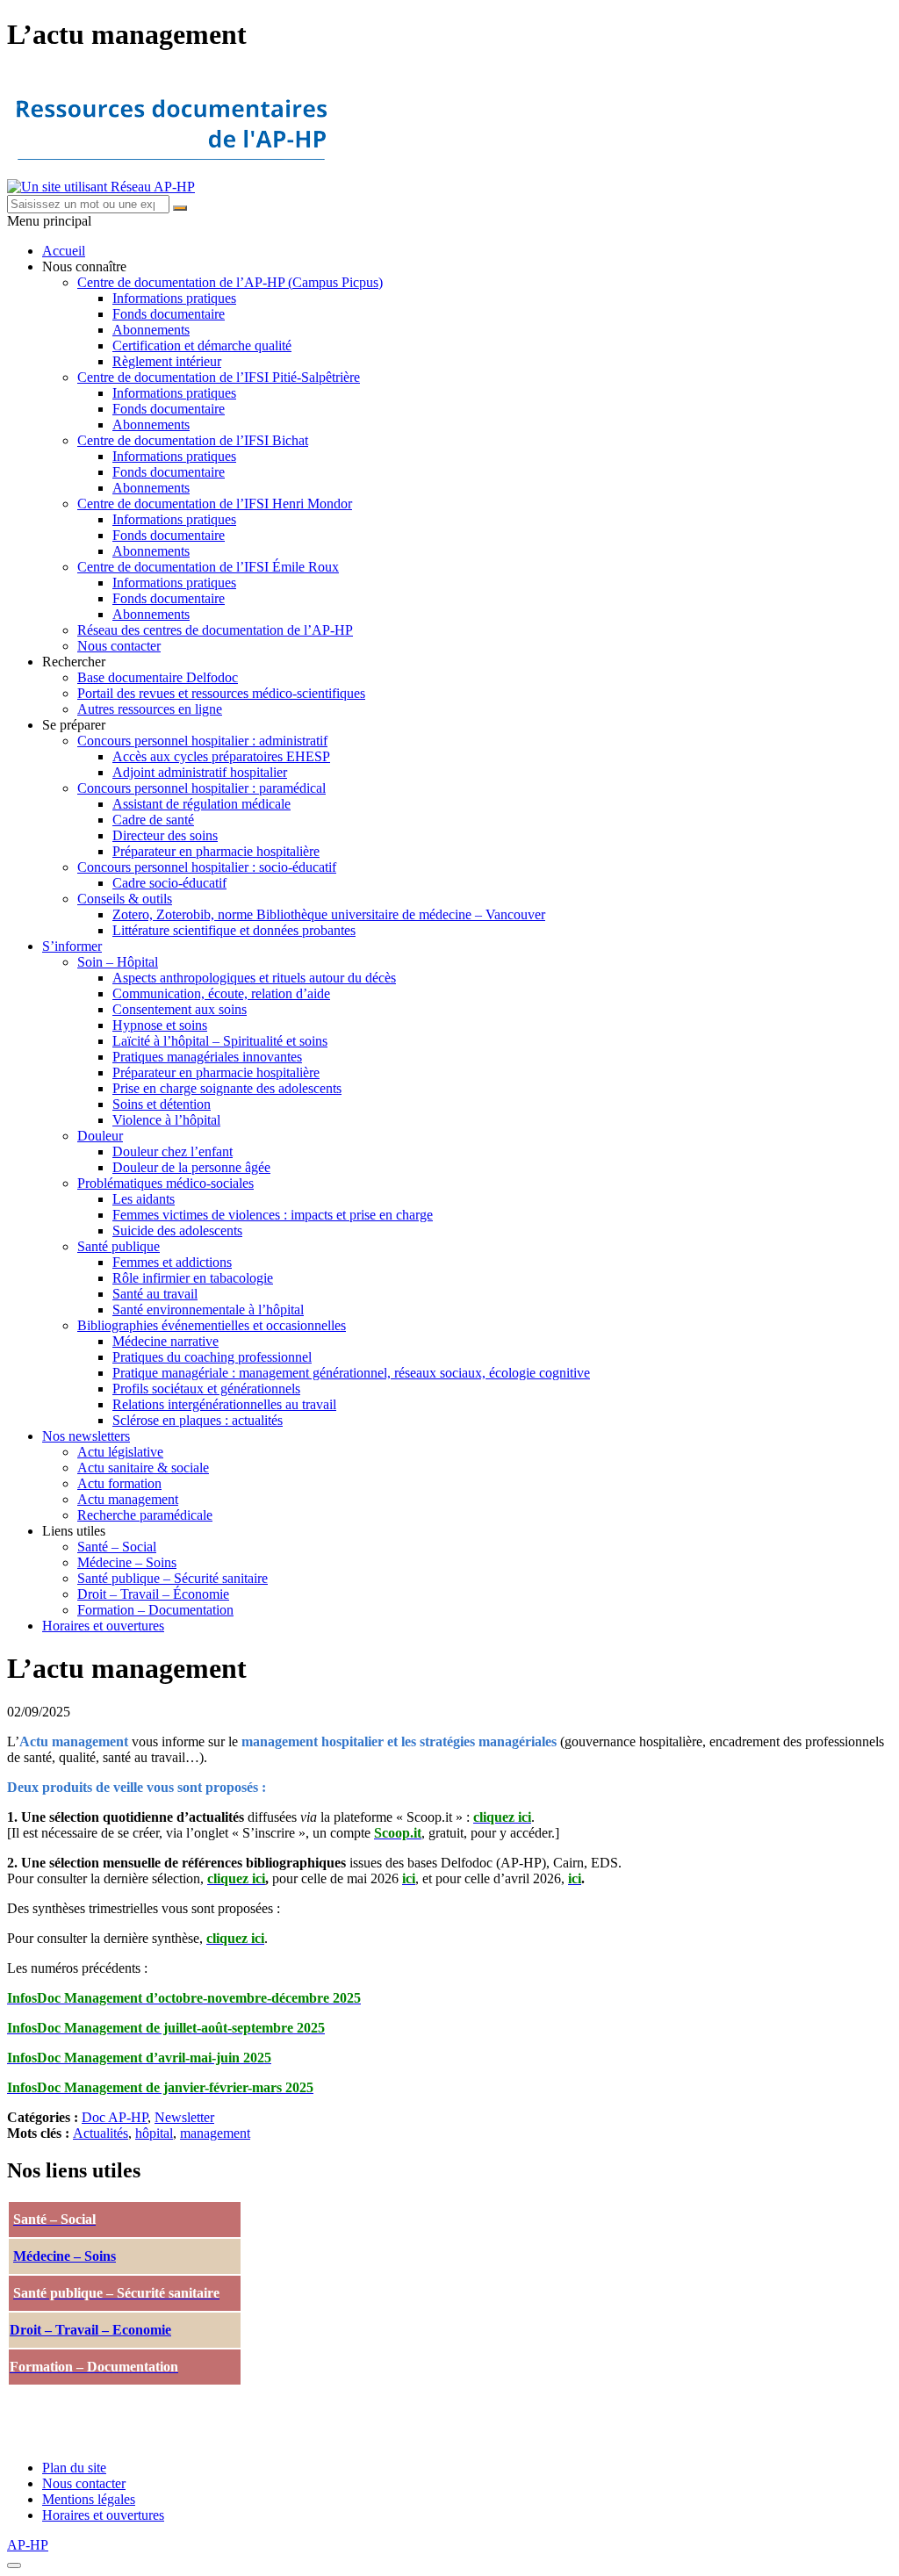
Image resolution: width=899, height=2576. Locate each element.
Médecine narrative (165, 1341)
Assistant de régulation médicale (201, 804)
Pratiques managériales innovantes (207, 1057)
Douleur (100, 1136)
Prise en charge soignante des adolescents (227, 1088)
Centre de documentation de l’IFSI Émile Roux (208, 567)
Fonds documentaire (169, 314)
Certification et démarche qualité (202, 345)
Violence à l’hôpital (166, 1120)
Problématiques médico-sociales (165, 1183)
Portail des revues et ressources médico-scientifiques (221, 693)
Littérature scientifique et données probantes (234, 930)
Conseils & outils (125, 899)
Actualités (101, 2133)
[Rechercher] (180, 208)
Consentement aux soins (180, 1009)
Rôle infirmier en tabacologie (193, 1278)
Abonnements (151, 330)
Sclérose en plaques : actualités (198, 1420)
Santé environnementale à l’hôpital (208, 1310)
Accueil (64, 251)
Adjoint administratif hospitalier (200, 772)
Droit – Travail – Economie (90, 2330)
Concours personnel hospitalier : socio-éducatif (207, 867)
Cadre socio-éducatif (169, 883)
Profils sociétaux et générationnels (206, 1389)
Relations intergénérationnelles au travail (224, 1404)
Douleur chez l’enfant (173, 1151)
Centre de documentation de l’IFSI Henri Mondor (215, 504)
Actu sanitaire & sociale (143, 1468)
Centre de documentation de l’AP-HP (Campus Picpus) (230, 282)
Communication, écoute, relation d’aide (221, 993)
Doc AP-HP (115, 2117)
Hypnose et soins (160, 1025)
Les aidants (144, 1199)
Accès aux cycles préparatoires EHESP (221, 756)
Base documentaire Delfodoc (158, 677)
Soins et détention (162, 1104)
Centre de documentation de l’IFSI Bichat (193, 440)
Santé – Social (117, 1547)
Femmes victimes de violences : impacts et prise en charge (273, 1215)
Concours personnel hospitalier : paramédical (201, 788)
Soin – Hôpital (118, 962)
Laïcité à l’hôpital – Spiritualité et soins (220, 1041)
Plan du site (74, 2468)
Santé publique (119, 1246)
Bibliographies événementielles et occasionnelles (212, 1325)
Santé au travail (155, 1294)
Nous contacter (119, 646)
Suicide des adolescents (177, 1230)
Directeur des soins (165, 835)
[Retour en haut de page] (14, 2565)
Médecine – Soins (127, 1562)
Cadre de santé (153, 820)
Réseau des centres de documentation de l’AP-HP (215, 630)
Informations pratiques (174, 298)
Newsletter (184, 2117)
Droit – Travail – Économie (153, 1594)
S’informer (72, 946)
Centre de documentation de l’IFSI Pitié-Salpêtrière (219, 377)
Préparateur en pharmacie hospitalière (216, 851)
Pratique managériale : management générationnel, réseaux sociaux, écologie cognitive (351, 1373)
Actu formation (119, 1483)
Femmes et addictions (172, 1262)
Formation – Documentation (155, 1610)
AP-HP (28, 2545)
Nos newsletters (86, 1436)
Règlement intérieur (167, 361)
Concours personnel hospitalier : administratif (202, 741)
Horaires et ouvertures (103, 1626)
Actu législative (120, 1452)
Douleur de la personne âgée (191, 1167)
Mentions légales (89, 2499)
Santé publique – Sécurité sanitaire (173, 1578)
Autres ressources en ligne (150, 709)
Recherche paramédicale (145, 1515)
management (215, 2133)
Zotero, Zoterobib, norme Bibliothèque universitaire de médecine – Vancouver (329, 914)
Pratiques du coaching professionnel (212, 1357)
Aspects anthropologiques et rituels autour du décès (254, 978)
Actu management (128, 1499)
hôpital (154, 2133)
